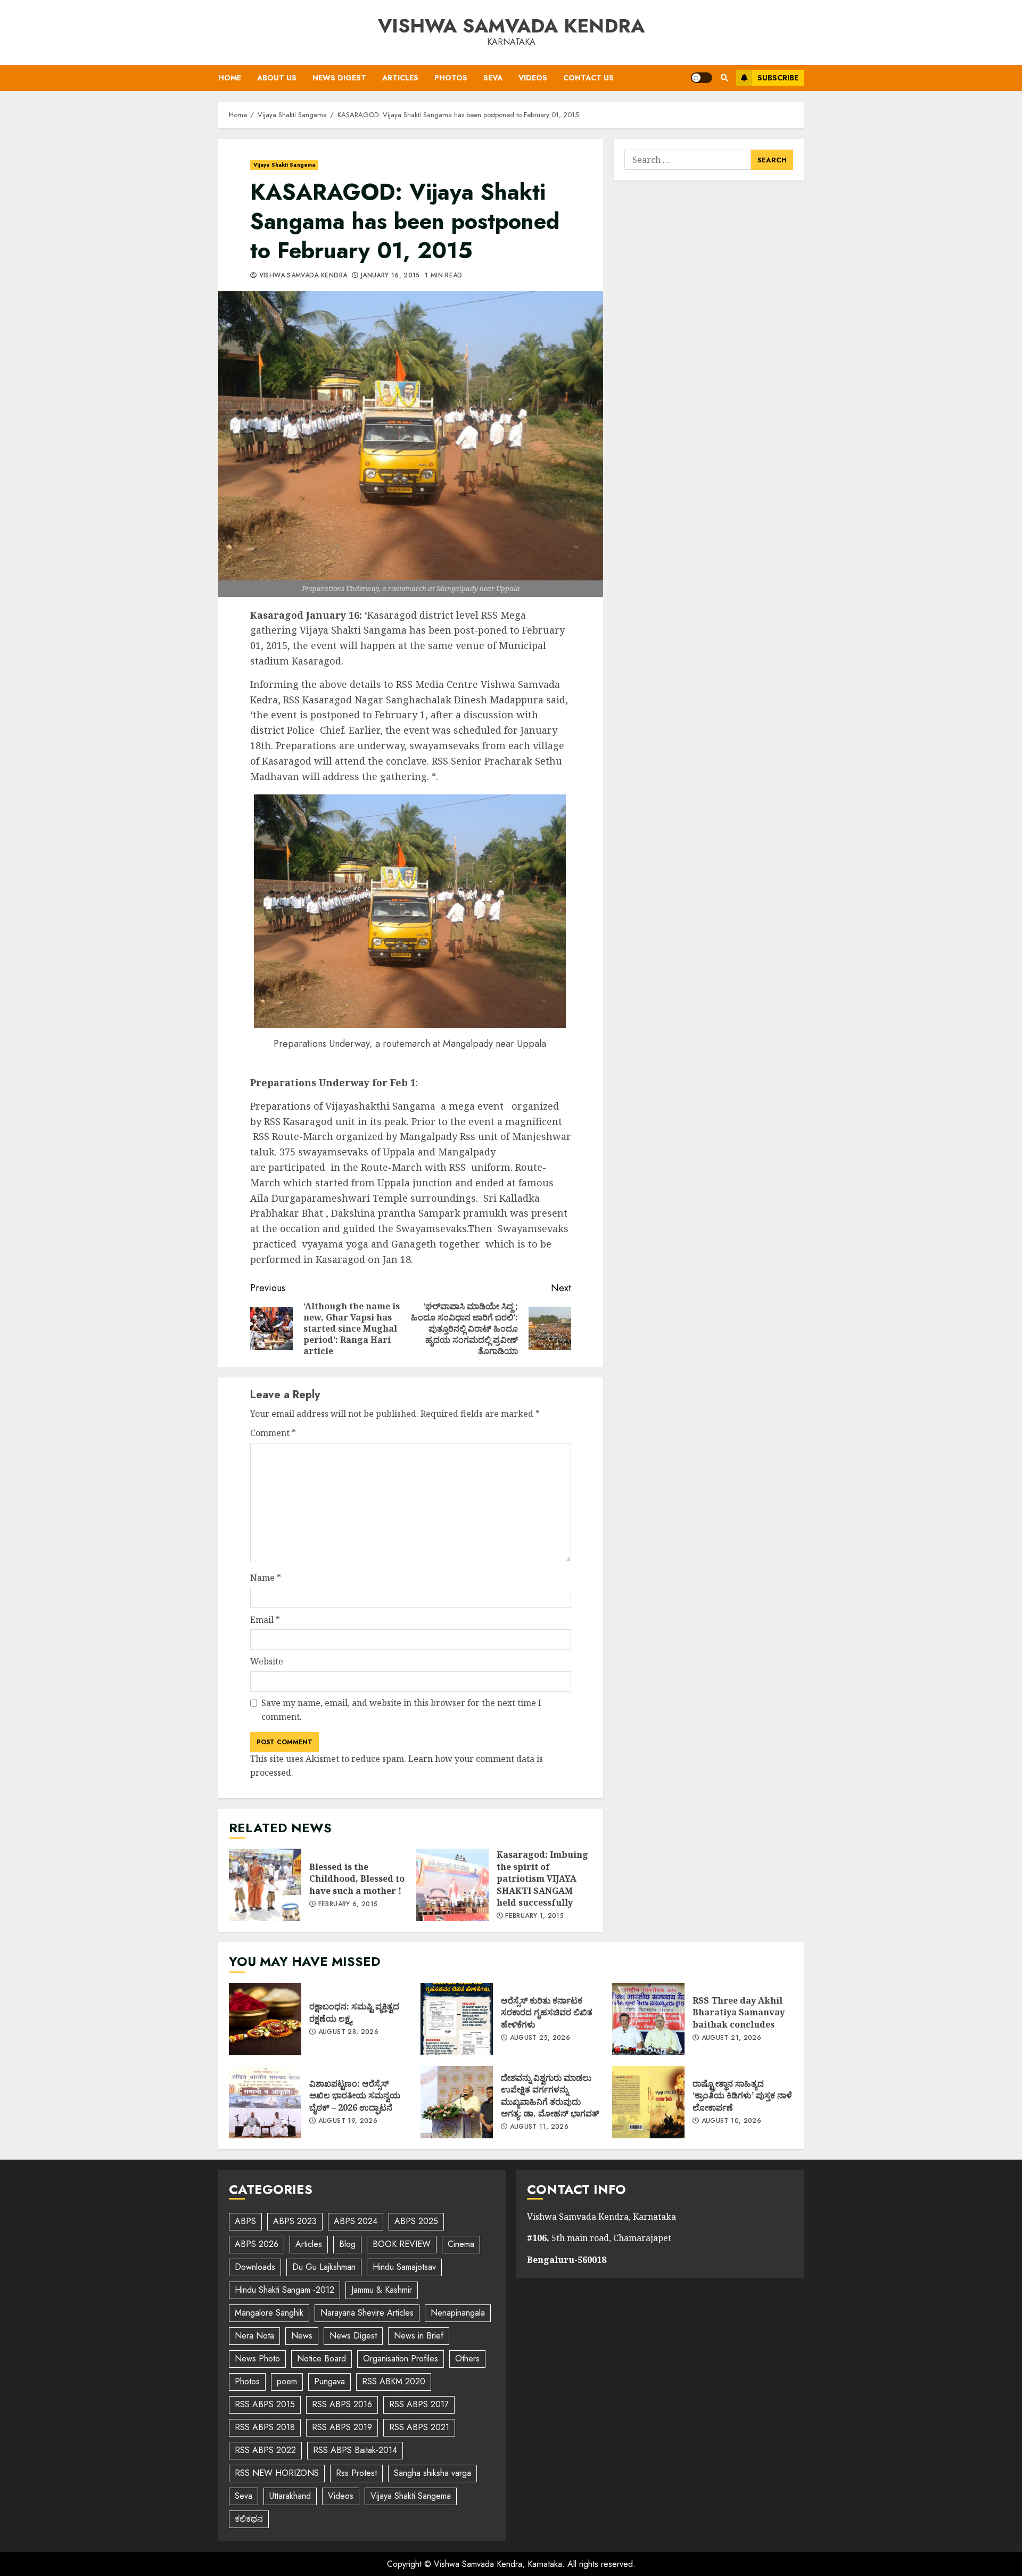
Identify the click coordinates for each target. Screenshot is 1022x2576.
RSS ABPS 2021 (419, 2427)
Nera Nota (254, 2336)
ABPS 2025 (416, 2221)
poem (287, 2381)
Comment (273, 1433)
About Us (277, 78)
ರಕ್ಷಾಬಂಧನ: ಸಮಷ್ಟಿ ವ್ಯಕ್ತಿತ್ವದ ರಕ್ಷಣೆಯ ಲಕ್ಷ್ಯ (265, 2019)
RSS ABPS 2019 (342, 2427)
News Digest (339, 78)
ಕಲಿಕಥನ (249, 2519)
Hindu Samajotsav (404, 2267)
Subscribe (778, 78)
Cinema (461, 2244)
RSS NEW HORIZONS (277, 2473)
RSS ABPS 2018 (265, 2427)
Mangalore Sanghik (269, 2313)
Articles (400, 78)
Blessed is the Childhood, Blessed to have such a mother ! (265, 1885)
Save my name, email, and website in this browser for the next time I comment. (401, 1710)
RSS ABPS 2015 (265, 2404)
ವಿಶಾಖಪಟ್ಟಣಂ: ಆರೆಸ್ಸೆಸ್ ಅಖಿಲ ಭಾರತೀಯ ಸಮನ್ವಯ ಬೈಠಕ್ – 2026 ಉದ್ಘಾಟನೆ (265, 2102)
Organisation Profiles (401, 2358)
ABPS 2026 (257, 2244)
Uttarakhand (290, 2496)
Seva (493, 78)
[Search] (724, 78)
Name (266, 1578)
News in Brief (419, 2336)
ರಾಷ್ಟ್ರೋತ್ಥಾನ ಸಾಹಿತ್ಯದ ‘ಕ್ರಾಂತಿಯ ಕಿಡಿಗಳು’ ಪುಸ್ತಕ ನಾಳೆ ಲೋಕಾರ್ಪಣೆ (648, 2102)
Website (267, 1661)
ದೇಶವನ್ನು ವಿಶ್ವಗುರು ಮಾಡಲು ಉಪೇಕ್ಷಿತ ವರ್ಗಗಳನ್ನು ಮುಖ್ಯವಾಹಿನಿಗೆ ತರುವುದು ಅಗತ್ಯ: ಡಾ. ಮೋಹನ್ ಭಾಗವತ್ (457, 2102)
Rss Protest (356, 2473)
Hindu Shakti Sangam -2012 (285, 2290)
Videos (533, 78)
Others (467, 2358)
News (302, 2336)
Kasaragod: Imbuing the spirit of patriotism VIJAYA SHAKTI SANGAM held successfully (452, 1885)
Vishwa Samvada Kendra (511, 26)
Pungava (329, 2381)
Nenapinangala (458, 2313)
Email (265, 1620)
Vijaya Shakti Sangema (284, 165)
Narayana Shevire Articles (367, 2313)
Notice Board (322, 2358)
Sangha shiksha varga (432, 2473)
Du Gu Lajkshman (324, 2267)
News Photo (257, 2358)
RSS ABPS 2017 (419, 2404)
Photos (451, 78)
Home (230, 78)
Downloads (255, 2267)
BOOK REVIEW (402, 2244)
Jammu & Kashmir (382, 2290)
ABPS (245, 2221)
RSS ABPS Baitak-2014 (355, 2450)
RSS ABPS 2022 (265, 2450)
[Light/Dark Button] (702, 78)
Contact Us (588, 78)
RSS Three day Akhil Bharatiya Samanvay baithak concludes (648, 2019)
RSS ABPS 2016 (342, 2404)
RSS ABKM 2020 (394, 2381)
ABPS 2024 (356, 2221)
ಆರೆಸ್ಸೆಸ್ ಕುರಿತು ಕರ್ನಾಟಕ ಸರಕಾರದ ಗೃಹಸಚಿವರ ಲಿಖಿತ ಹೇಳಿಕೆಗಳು (457, 2019)
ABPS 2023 (295, 2221)
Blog (347, 2244)
